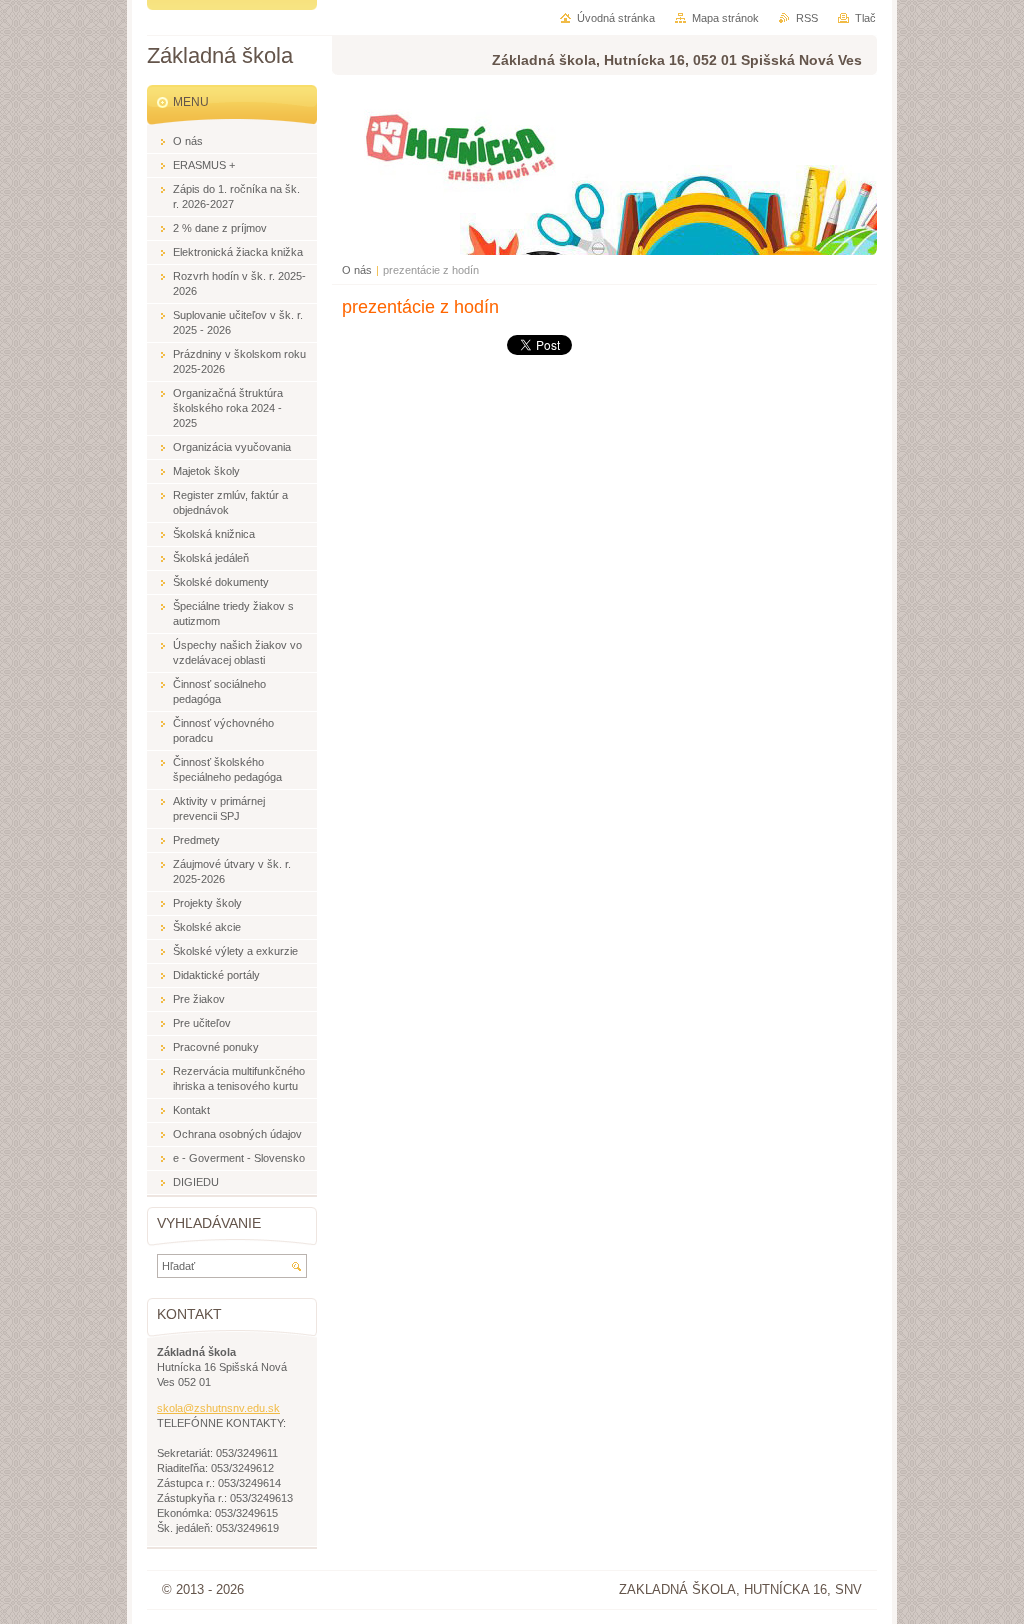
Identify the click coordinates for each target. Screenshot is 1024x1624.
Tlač (865, 18)
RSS (807, 18)
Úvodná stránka (616, 18)
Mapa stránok (725, 18)
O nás (357, 270)
